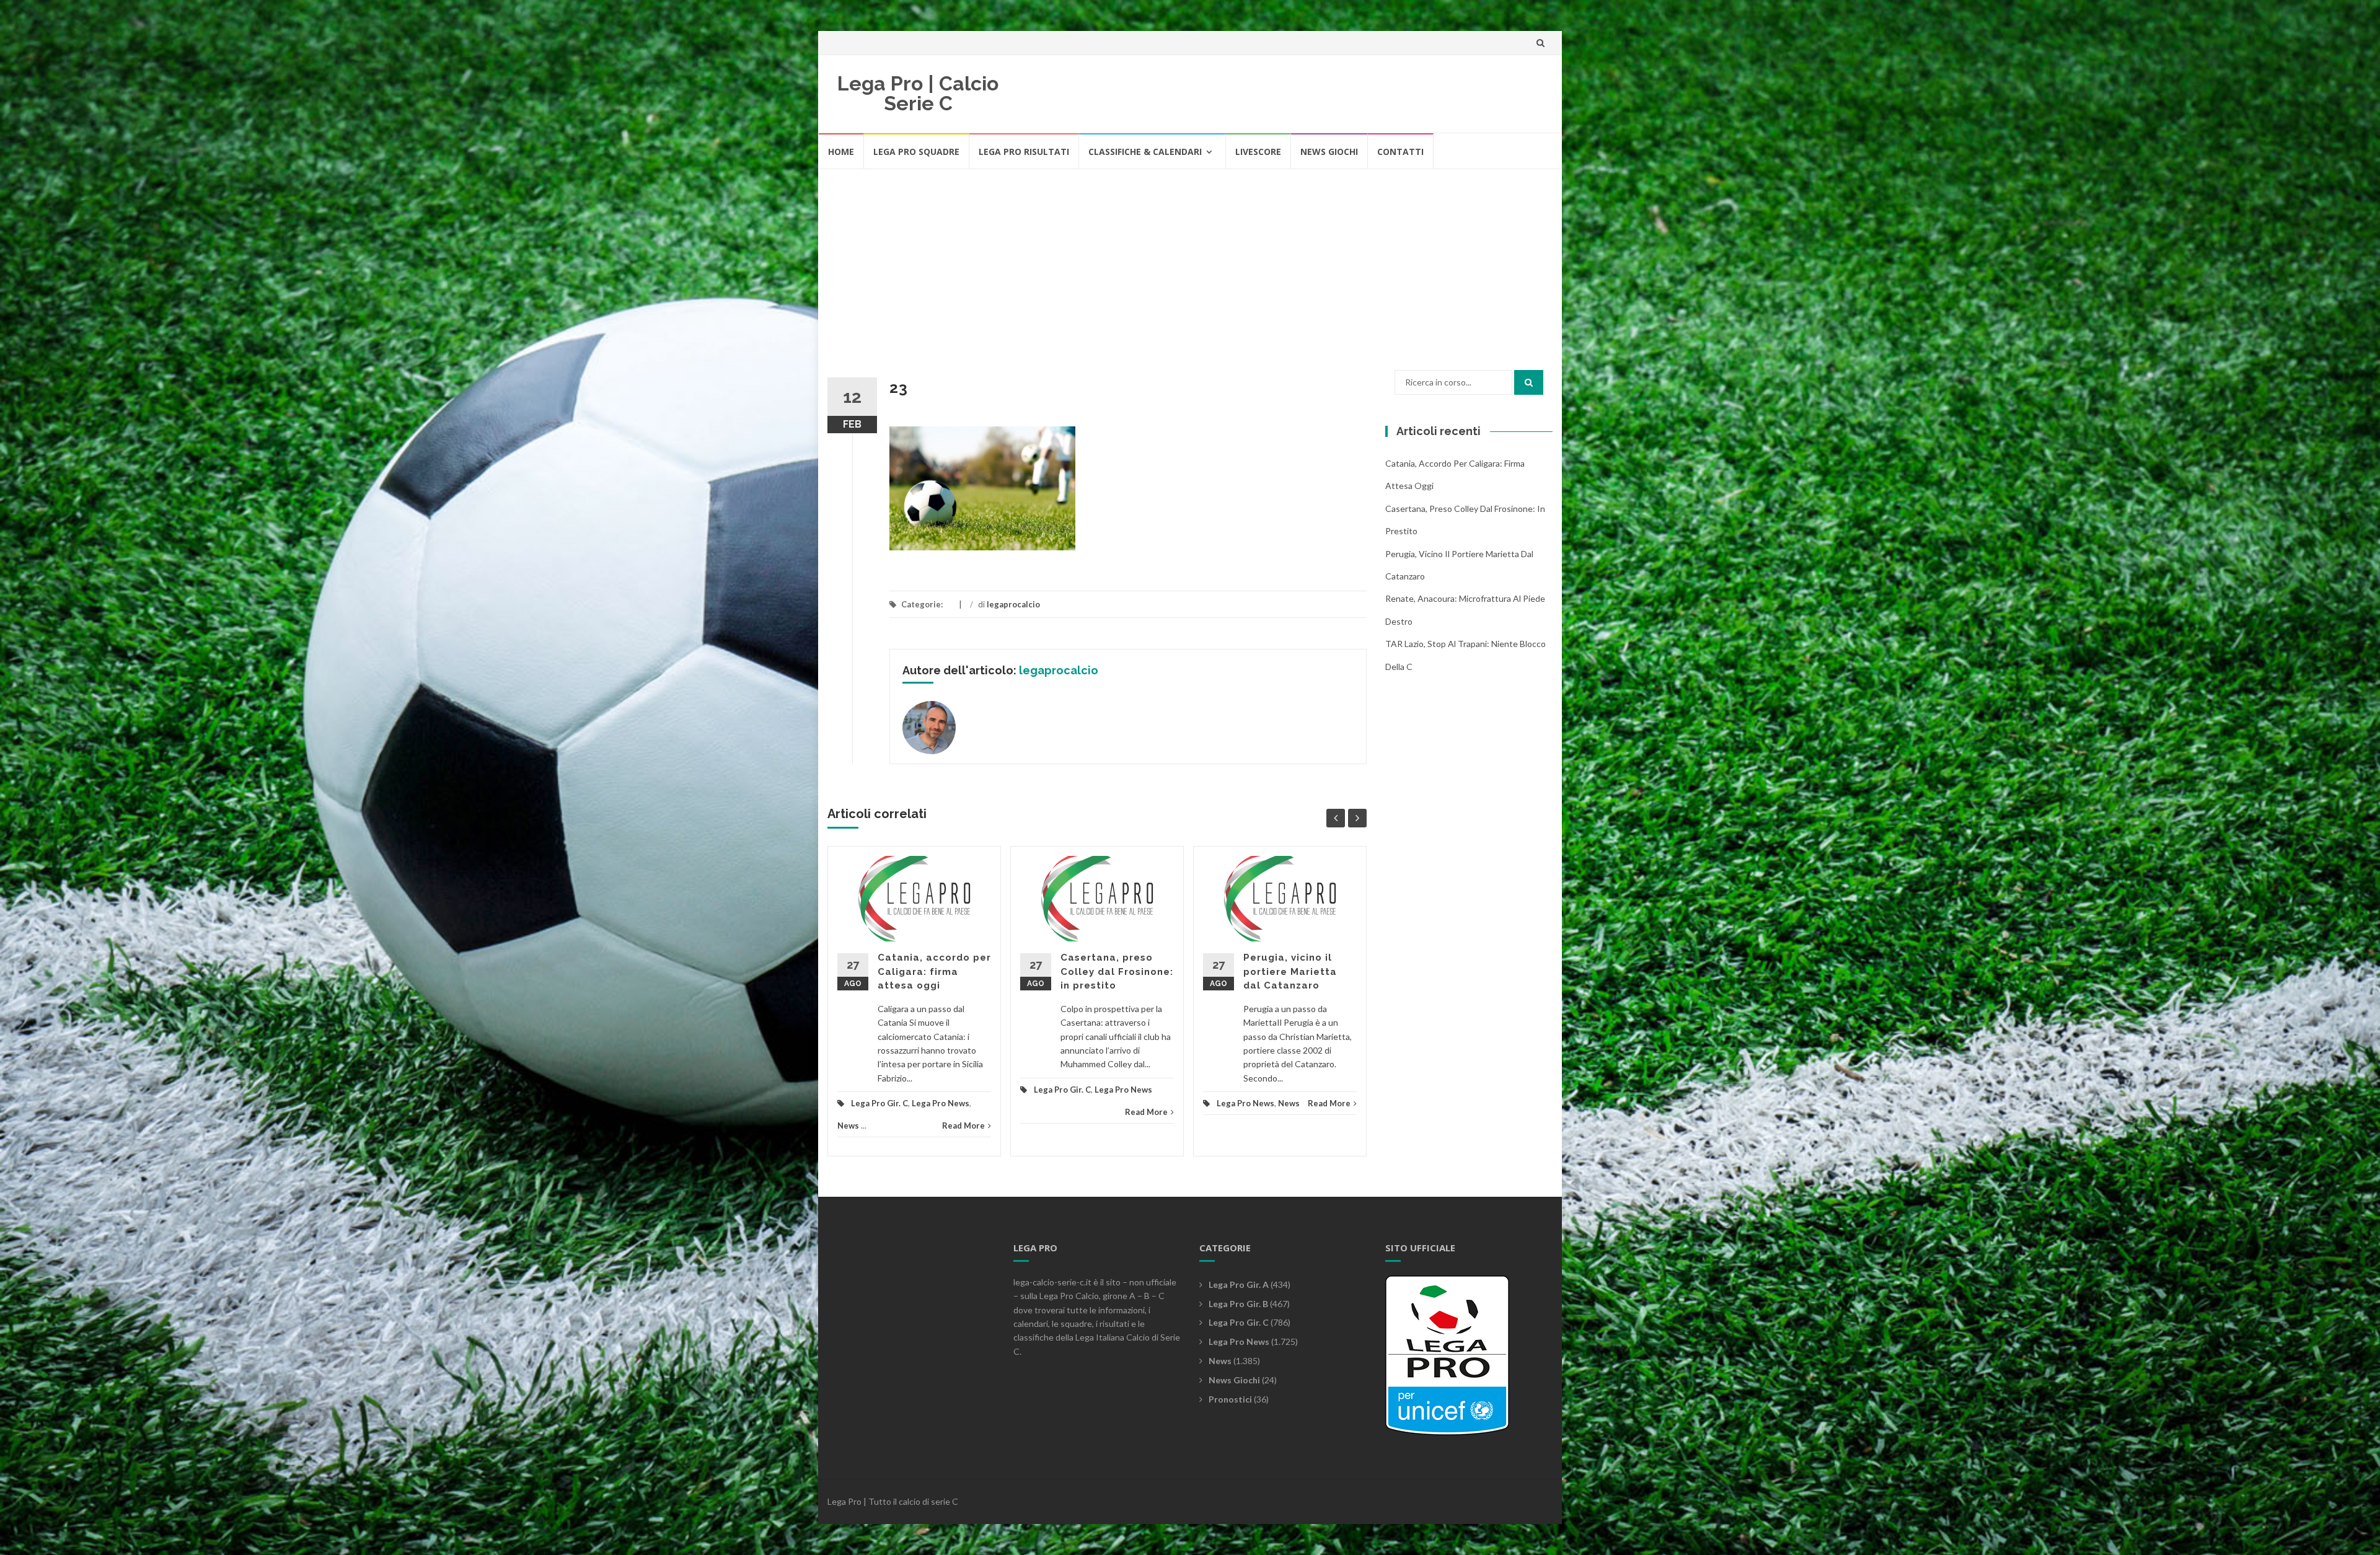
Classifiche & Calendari (1145, 152)
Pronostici (1230, 1399)
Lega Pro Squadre (916, 152)
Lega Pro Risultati (1024, 152)
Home (841, 152)
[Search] (1529, 382)
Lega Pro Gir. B (1238, 1304)
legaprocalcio (1013, 604)
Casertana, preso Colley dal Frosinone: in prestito (1117, 971)
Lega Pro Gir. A (1239, 1284)
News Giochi (1329, 152)
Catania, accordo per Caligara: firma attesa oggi (934, 971)
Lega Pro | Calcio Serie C (918, 93)
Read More (963, 1126)
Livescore (1258, 152)
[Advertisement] (1190, 263)
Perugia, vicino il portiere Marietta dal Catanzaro (1290, 971)
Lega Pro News (941, 1103)
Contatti (1400, 152)
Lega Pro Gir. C (879, 1103)
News (848, 1126)
